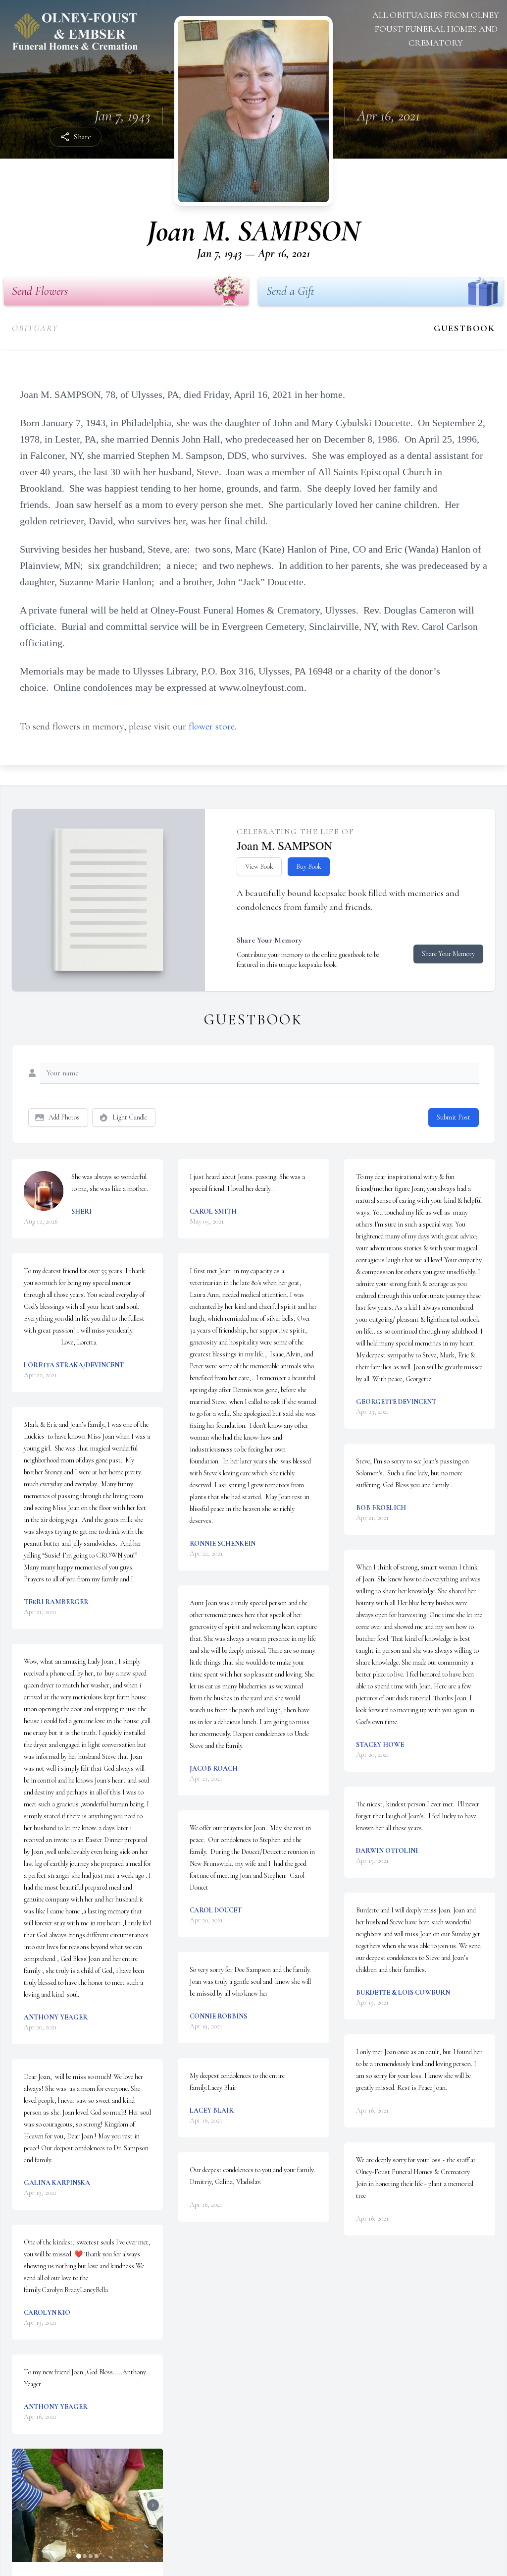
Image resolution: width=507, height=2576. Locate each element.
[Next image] (153, 2505)
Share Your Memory (448, 954)
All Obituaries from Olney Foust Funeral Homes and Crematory (436, 29)
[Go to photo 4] (97, 2556)
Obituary (35, 328)
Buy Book (309, 867)
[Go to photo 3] (91, 2556)
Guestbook (464, 328)
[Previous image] (22, 2505)
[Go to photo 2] (85, 2556)
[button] (87, 2505)
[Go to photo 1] (79, 2556)
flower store (212, 727)
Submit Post (454, 1117)
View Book (259, 867)
